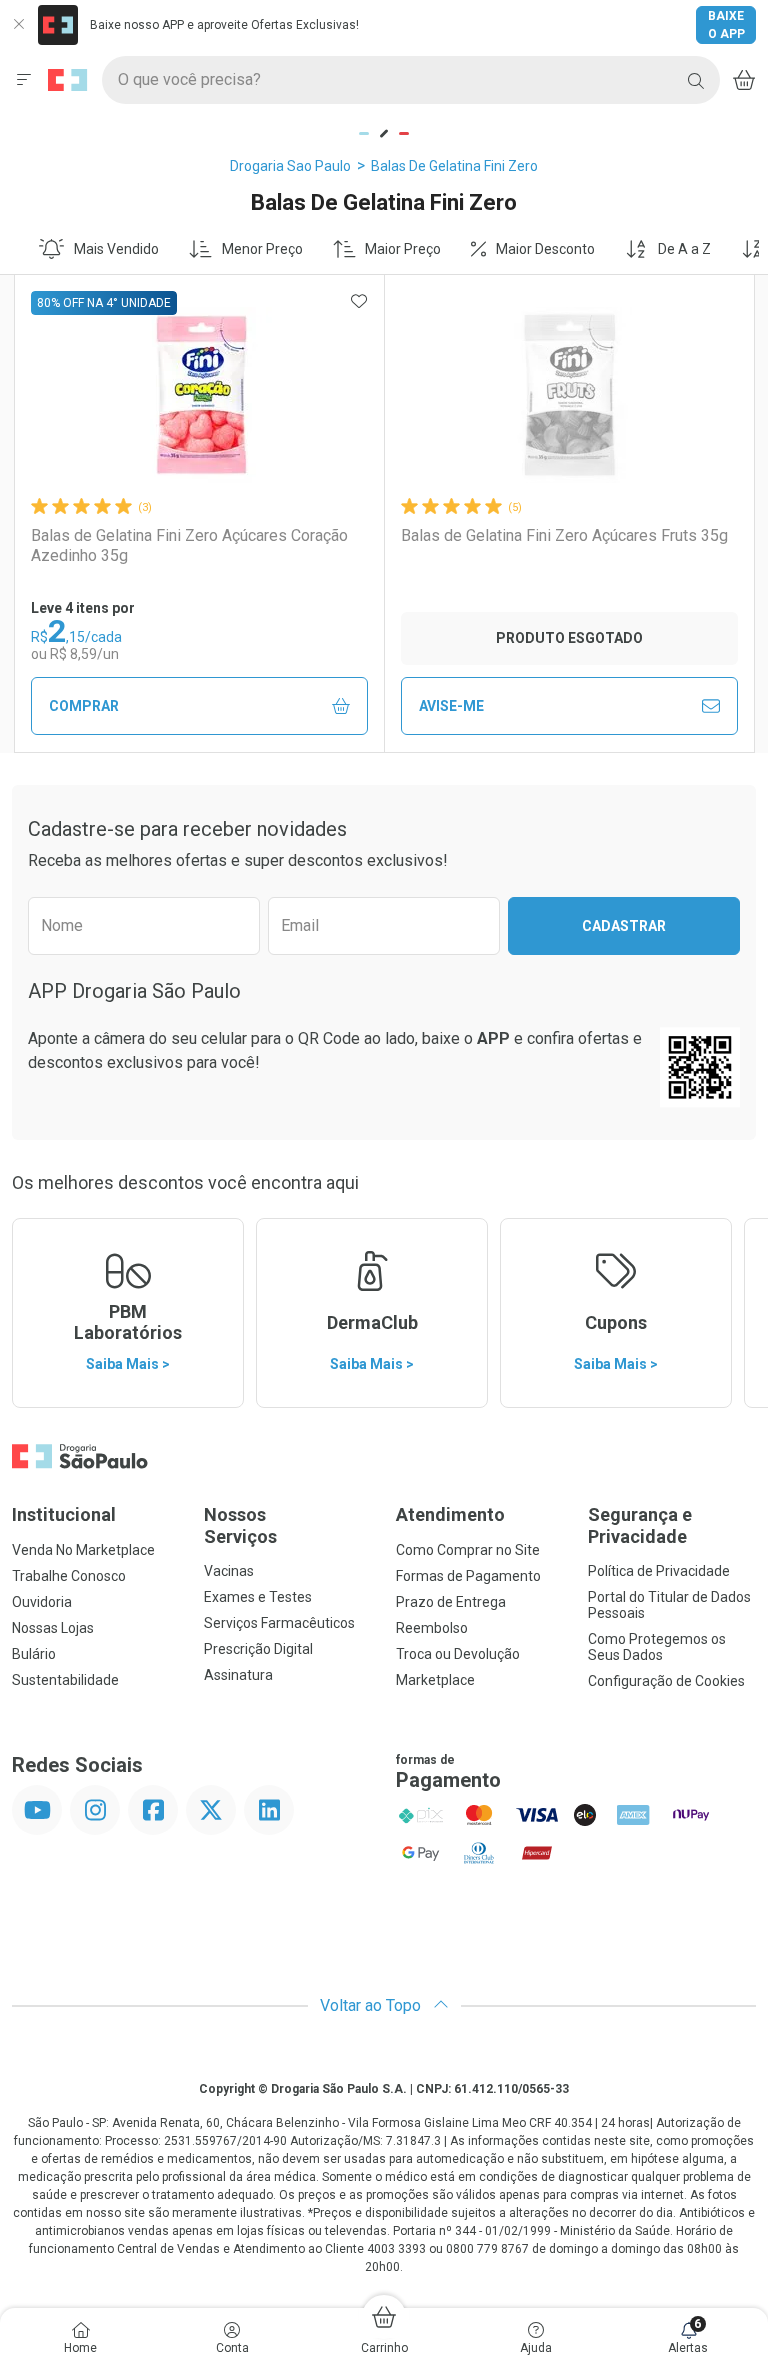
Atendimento (450, 1514)
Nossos (240, 1525)
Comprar (84, 706)
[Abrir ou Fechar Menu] (24, 80)
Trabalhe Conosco (69, 1576)
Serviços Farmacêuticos (279, 1623)
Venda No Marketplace (83, 1550)
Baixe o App (726, 25)
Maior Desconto (545, 249)
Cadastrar (624, 926)
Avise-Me (451, 706)
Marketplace (435, 1680)
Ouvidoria (42, 1602)
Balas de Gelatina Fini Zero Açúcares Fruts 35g (564, 535)
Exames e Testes (258, 1597)
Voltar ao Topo (372, 2005)
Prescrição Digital (258, 1649)
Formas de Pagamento (468, 1576)
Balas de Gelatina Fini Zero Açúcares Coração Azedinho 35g (189, 545)
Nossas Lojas (53, 1628)
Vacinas (229, 1571)
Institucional (64, 1514)
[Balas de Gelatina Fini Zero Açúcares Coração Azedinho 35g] (200, 395)
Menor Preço (262, 249)
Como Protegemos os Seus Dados (657, 1647)
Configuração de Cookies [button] (666, 1681)
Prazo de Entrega (451, 1602)
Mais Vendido (116, 249)
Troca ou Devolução (458, 1654)
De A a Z (684, 249)
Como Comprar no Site (468, 1550)
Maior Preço (403, 249)
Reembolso (432, 1628)
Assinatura (238, 1675)
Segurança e (640, 1525)
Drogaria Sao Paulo (290, 166)
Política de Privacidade (659, 1571)
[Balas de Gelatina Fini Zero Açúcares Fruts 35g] (570, 395)
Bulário (34, 1654)
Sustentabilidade (65, 1680)
